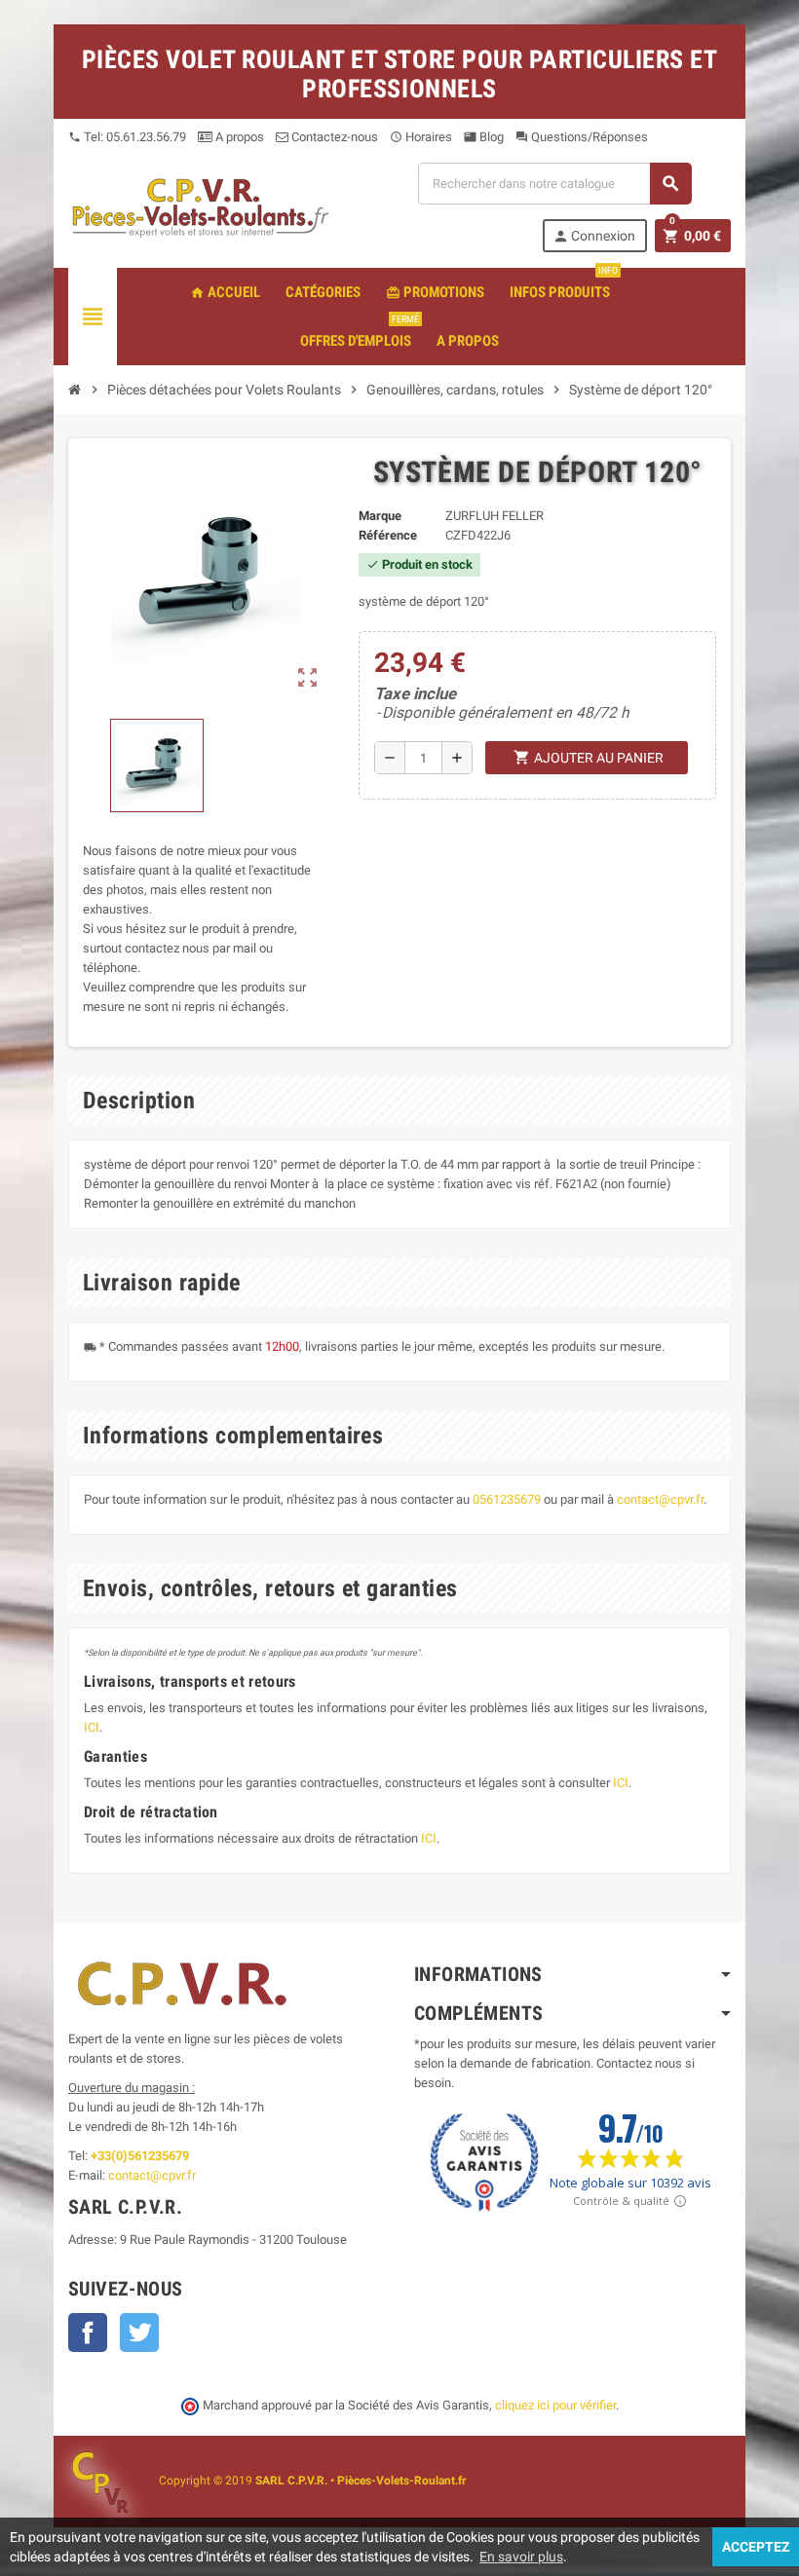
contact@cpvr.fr (660, 1499)
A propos (238, 137)
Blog (484, 137)
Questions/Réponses (582, 137)
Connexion (594, 236)
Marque (380, 516)
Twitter (139, 2333)
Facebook (88, 2333)
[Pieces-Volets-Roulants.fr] (201, 206)
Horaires (421, 137)
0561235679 (507, 1499)
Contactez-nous (333, 137)
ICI (92, 1727)
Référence (388, 535)
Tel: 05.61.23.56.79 (127, 137)
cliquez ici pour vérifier (555, 2405)
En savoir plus (521, 2557)
